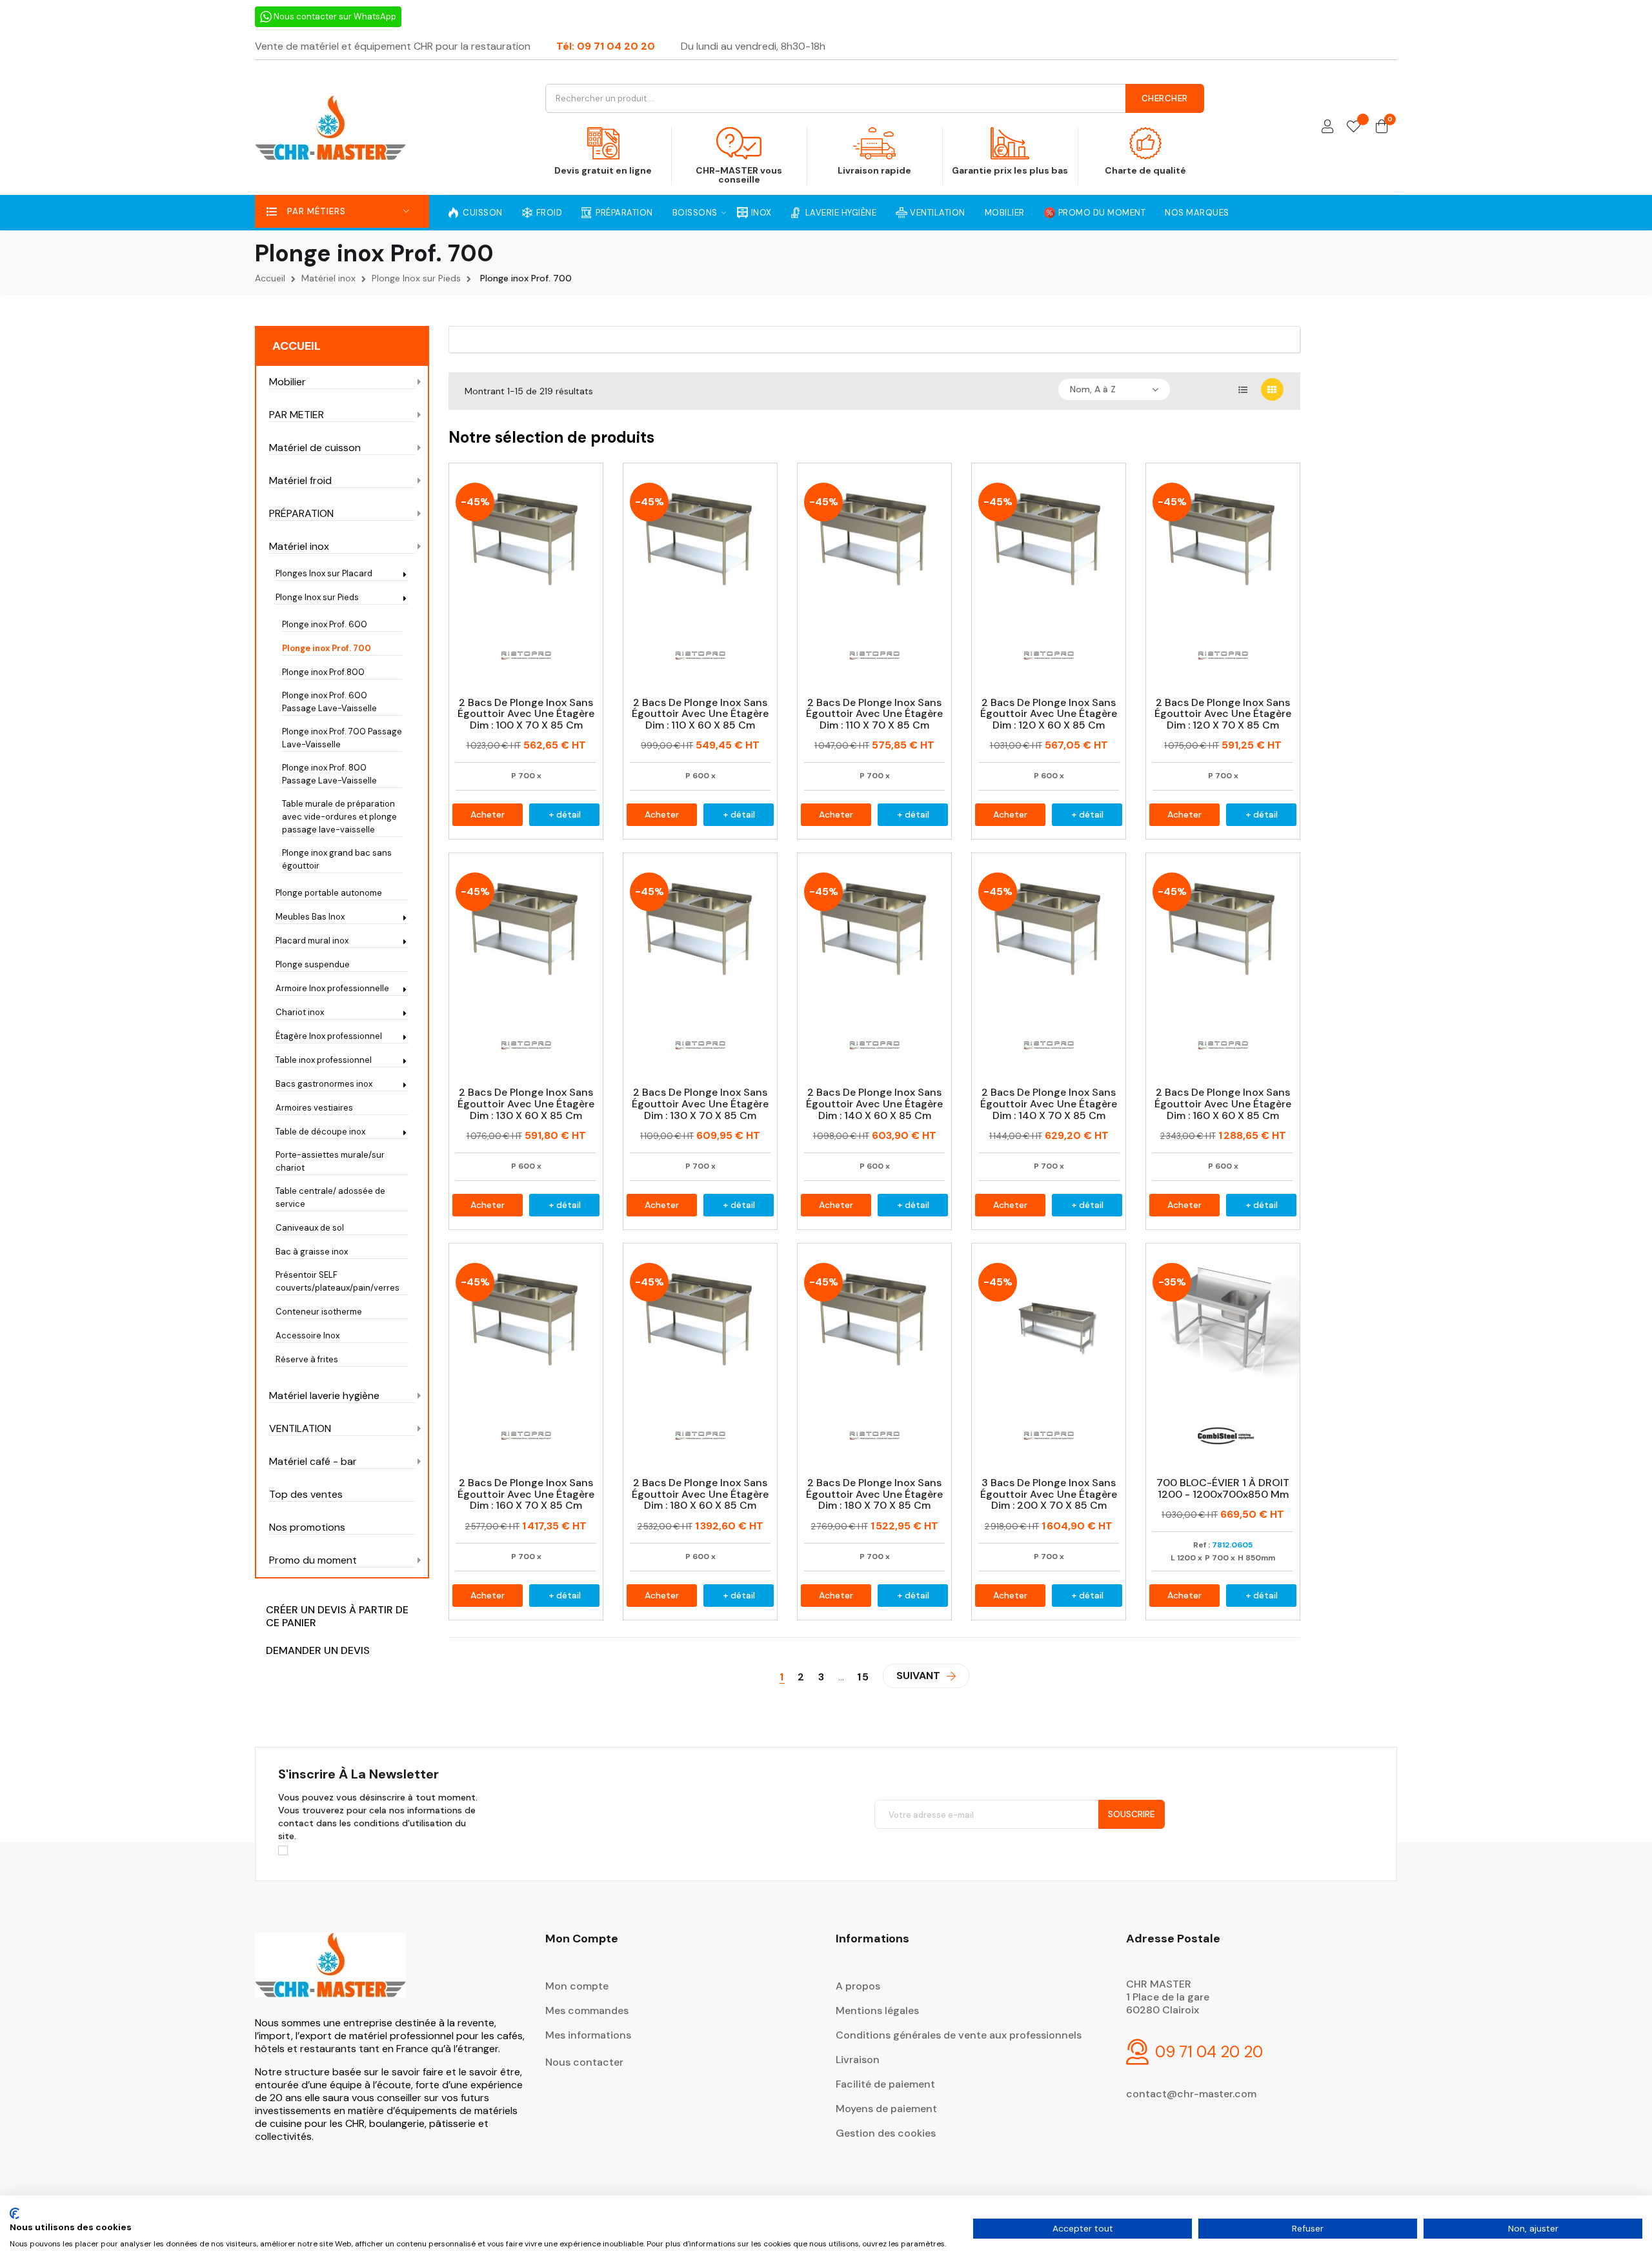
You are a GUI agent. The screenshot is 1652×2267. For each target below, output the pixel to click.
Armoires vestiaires (314, 1108)
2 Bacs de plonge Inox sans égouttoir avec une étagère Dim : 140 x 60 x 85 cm (874, 1104)
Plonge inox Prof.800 (323, 672)
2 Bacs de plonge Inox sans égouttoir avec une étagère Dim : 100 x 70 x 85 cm (526, 714)
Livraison (858, 2060)
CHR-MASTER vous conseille (739, 175)
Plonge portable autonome (329, 893)
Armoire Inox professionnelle (332, 988)
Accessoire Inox (307, 1335)
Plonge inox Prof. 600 (325, 624)
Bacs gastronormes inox (324, 1084)
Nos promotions (307, 1527)
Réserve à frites (307, 1359)
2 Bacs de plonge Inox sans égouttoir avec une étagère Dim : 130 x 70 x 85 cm (700, 1104)
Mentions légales (877, 2010)
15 (863, 1677)
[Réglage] (1327, 127)
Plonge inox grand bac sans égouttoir (337, 859)
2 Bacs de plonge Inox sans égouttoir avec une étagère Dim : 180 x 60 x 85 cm (700, 1494)
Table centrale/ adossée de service (330, 1197)
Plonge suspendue (313, 964)
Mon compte (577, 1986)
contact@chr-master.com (1191, 2094)
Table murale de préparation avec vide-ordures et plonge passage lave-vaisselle (339, 817)
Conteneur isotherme (319, 1312)
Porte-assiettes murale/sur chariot (330, 1161)
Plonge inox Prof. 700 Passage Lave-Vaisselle (342, 738)
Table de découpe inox (320, 1132)
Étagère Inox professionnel (329, 1036)
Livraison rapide (874, 170)
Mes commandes (587, 2010)
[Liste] (1243, 389)
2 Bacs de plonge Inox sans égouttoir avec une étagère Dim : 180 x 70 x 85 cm (874, 1494)
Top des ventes (306, 1495)
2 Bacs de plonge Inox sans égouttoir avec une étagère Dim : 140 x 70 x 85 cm (1049, 1104)
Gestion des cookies (886, 2133)
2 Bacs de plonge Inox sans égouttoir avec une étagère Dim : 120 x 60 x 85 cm (1049, 714)
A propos (858, 1986)
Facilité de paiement (885, 2084)
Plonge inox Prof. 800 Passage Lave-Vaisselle (329, 774)
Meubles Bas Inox (310, 917)
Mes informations (588, 2035)
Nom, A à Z (1093, 389)
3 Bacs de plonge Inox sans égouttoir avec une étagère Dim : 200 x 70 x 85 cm (1049, 1494)
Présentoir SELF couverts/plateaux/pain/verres (337, 1281)
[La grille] (1272, 389)
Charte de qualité (1145, 170)
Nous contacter (584, 2062)
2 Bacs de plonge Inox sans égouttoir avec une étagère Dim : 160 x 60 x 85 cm (1223, 1104)
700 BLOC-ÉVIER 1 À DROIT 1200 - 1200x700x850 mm (1223, 1488)
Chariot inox (300, 1012)
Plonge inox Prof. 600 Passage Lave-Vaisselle (329, 702)
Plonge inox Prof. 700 (327, 648)
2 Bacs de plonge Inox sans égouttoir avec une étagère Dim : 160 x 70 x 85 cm (526, 1494)
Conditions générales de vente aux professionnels (959, 2035)
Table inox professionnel (324, 1060)
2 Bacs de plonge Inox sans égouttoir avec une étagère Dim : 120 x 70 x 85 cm (1223, 714)
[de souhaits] (1354, 127)
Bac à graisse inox (312, 1252)
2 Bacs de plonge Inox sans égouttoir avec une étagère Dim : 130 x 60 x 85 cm (526, 1104)
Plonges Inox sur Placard (324, 573)
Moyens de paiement (886, 2109)
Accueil (297, 346)
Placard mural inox (312, 941)
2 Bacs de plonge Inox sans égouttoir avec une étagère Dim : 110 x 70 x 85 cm (874, 714)
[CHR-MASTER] (330, 1974)
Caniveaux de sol (310, 1228)
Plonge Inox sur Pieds (317, 597)
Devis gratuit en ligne (603, 170)
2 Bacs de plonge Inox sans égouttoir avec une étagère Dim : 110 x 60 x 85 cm (700, 714)
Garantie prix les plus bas (1010, 170)
